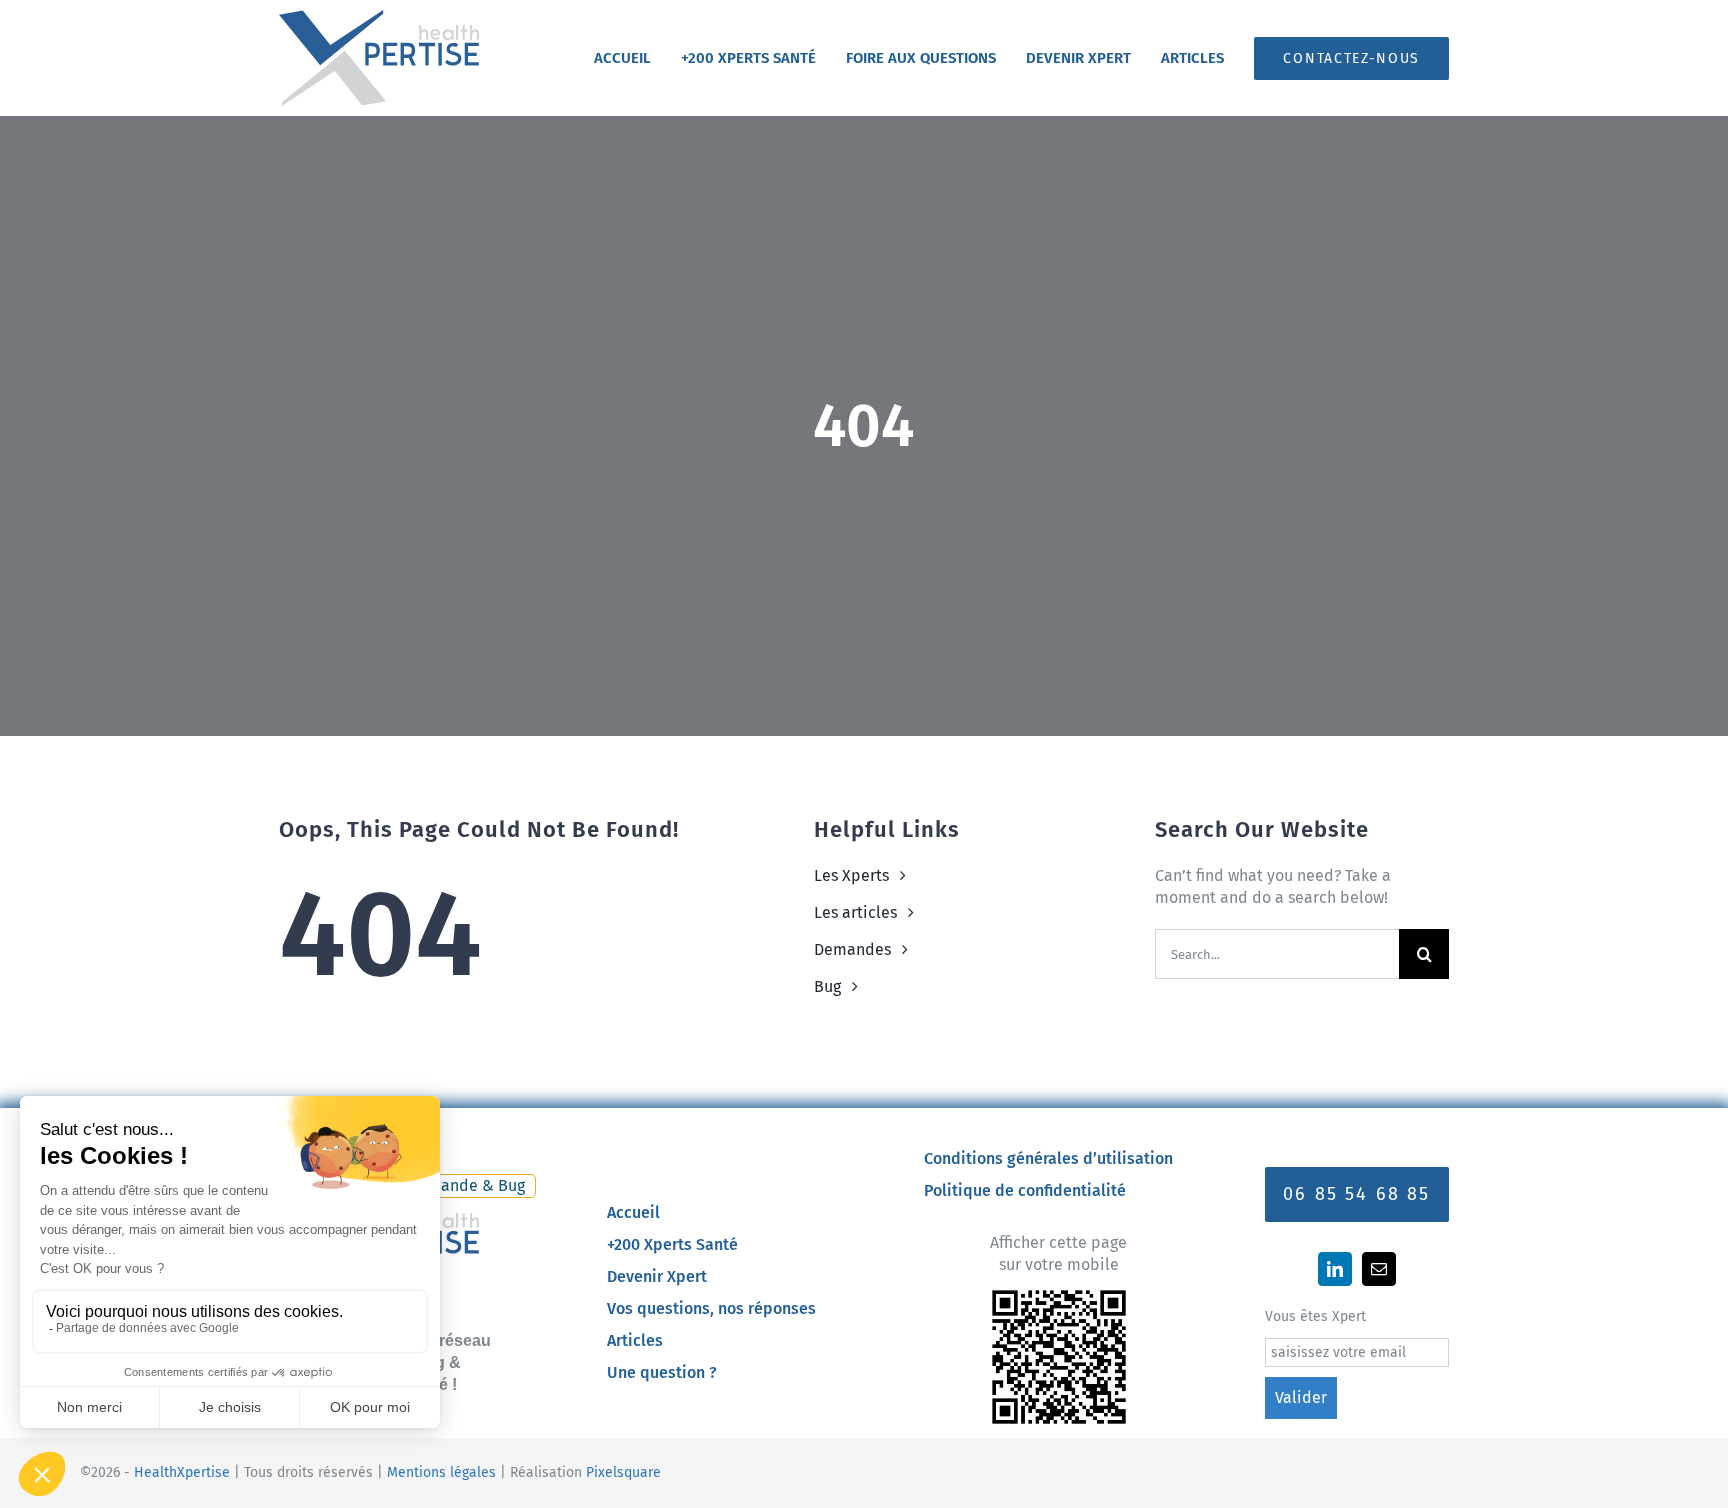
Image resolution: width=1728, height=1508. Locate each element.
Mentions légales (441, 1472)
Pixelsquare (623, 1472)
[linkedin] (1335, 1269)
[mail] (1379, 1269)
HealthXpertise (182, 1472)
